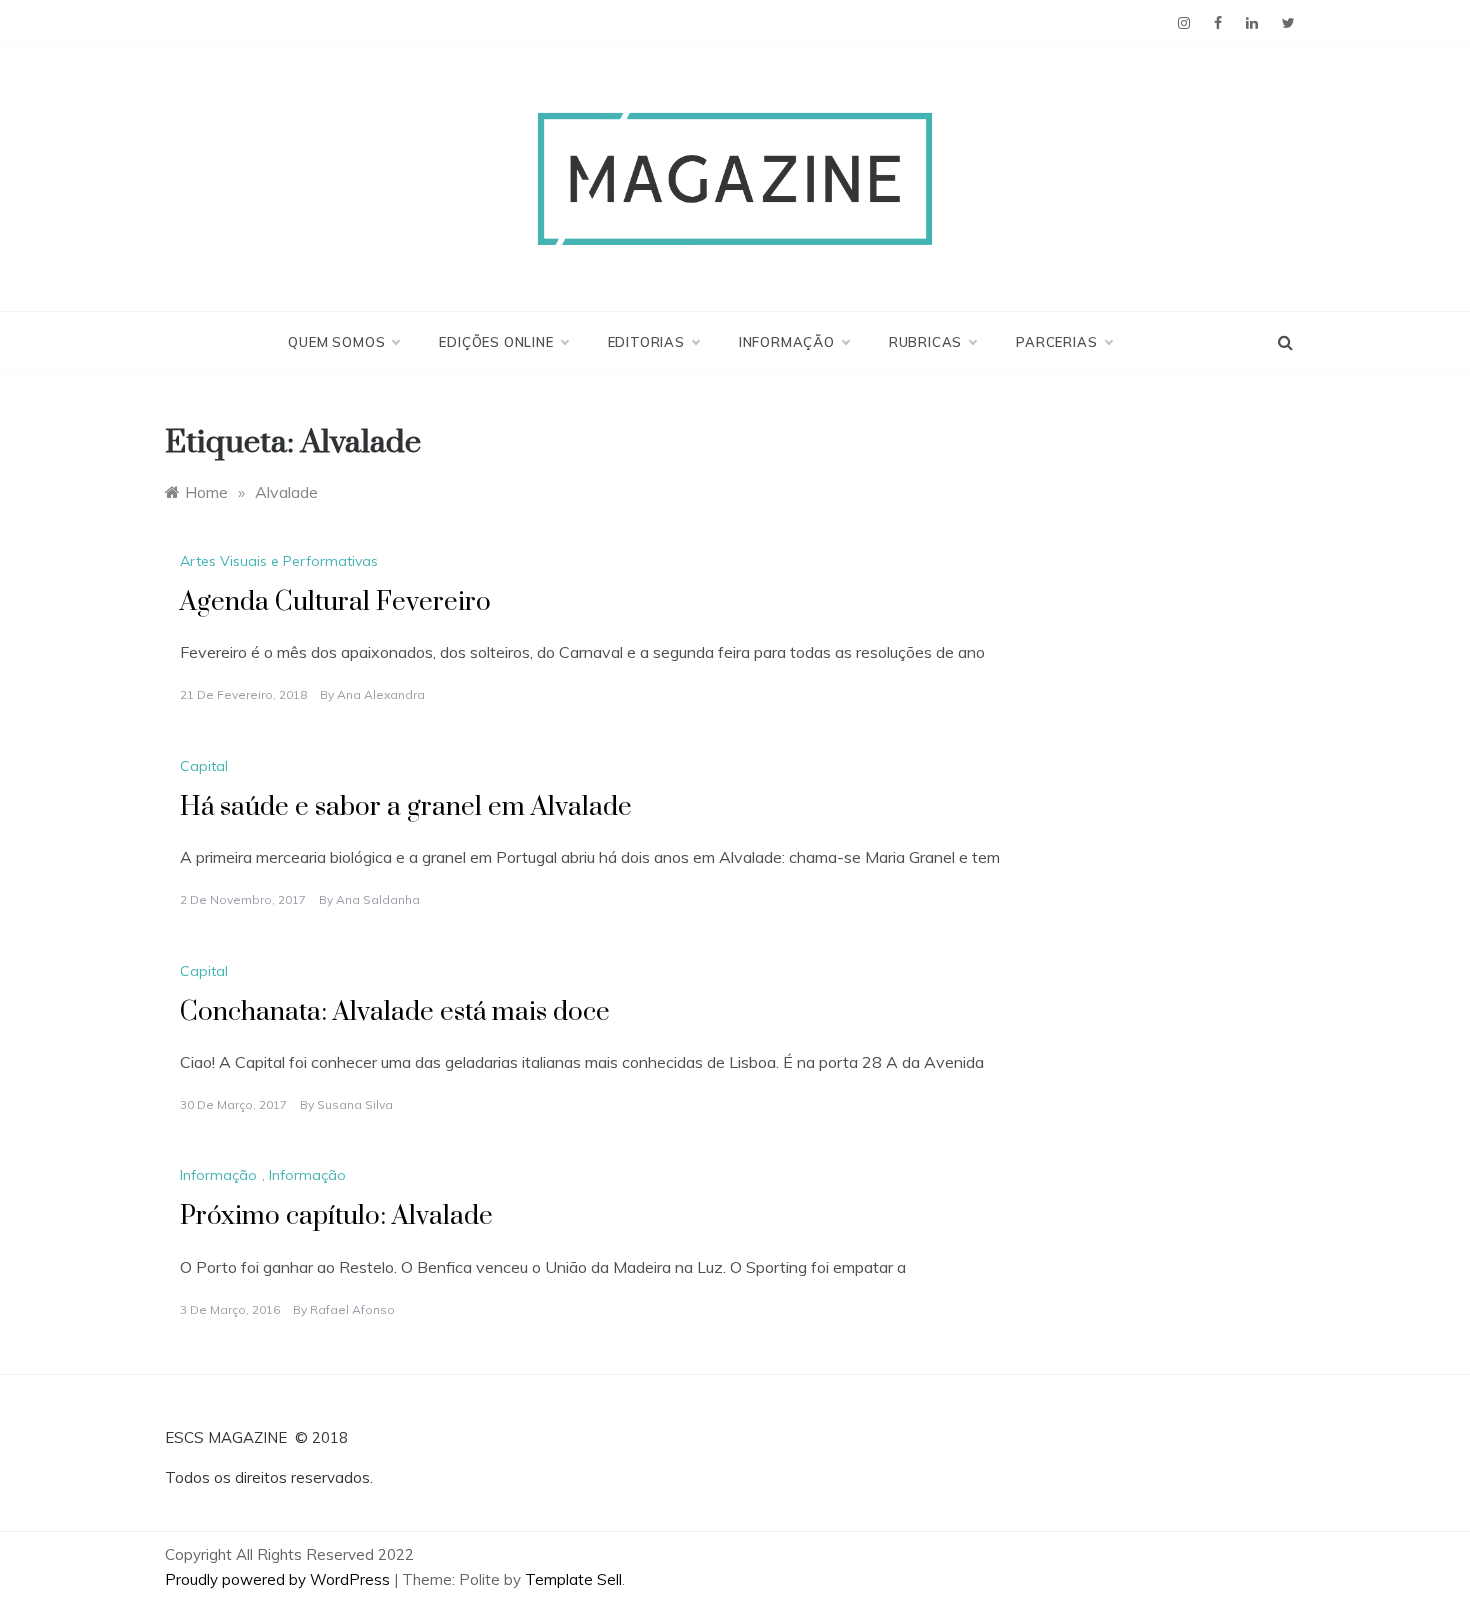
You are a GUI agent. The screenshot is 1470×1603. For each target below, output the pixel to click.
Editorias (646, 342)
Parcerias (1056, 342)
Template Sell (573, 1579)
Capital (204, 766)
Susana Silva (355, 1104)
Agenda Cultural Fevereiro (335, 602)
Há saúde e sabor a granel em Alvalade (406, 807)
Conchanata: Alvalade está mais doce (395, 1012)
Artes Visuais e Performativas (279, 561)
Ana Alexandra (381, 694)
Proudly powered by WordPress (279, 1579)
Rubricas (925, 342)
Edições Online (496, 342)
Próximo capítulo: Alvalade (336, 1216)
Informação (787, 342)
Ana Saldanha (378, 899)
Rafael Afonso (352, 1309)
